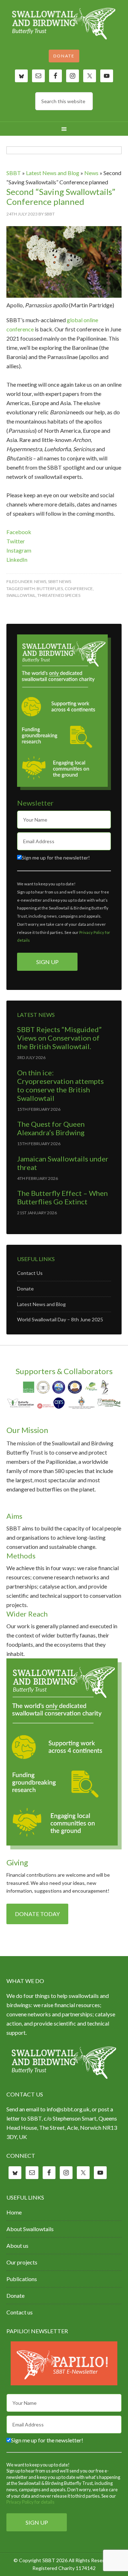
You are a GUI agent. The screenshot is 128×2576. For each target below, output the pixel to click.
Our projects (22, 2262)
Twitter (16, 541)
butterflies (50, 589)
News (91, 173)
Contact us (20, 2312)
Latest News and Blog (53, 173)
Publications (22, 2279)
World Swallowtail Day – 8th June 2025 (60, 1319)
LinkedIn (17, 559)
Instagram (19, 550)
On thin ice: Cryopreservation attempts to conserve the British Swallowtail (60, 1085)
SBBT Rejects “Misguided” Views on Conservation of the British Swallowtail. (59, 1038)
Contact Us (30, 1273)
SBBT (64, 25)
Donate (64, 56)
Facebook (19, 532)
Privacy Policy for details (30, 2502)
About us (17, 2245)
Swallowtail (21, 595)
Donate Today (37, 1914)
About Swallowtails (30, 2229)
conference (79, 589)
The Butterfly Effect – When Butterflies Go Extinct (62, 1197)
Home (14, 2212)
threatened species (59, 595)
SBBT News (60, 581)
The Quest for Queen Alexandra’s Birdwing (51, 1128)
